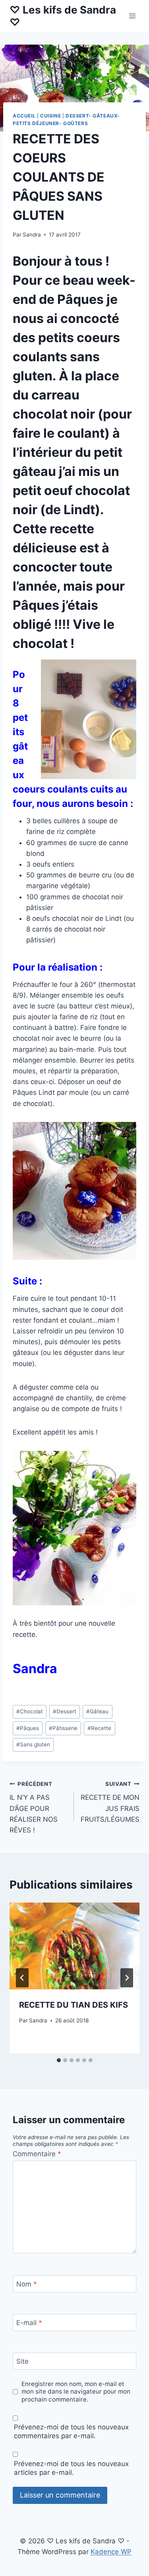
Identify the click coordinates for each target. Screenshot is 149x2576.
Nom (27, 2284)
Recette (99, 1728)
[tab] (59, 2060)
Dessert (65, 1711)
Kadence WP (111, 2552)
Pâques (28, 1728)
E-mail (29, 2323)
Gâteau (97, 1711)
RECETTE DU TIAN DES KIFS (74, 2005)
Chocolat (30, 1711)
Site (22, 2361)
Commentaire (37, 2154)
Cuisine (50, 116)
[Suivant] (127, 1978)
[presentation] (74, 1946)
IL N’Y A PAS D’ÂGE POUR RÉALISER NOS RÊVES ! (34, 1807)
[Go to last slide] (22, 1978)
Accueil (24, 116)
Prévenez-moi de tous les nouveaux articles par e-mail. (71, 2468)
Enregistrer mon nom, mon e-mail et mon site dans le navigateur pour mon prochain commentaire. (76, 2392)
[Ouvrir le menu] (132, 16)
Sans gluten (33, 1744)
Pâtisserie (63, 1728)
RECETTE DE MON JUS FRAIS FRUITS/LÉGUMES (110, 1802)
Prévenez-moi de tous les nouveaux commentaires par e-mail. (71, 2431)
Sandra (32, 235)
